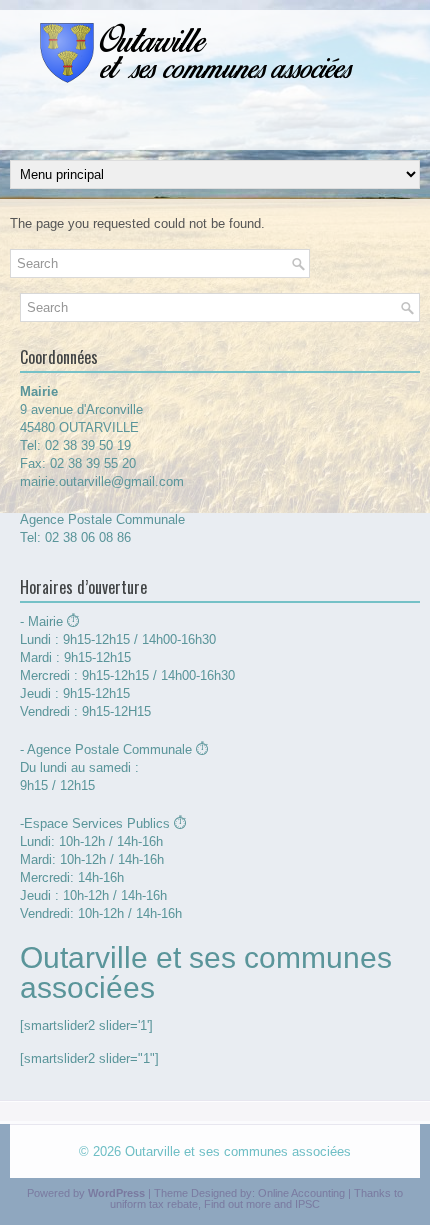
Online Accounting (301, 1193)
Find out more (237, 1204)
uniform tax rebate (154, 1204)
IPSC (307, 1204)
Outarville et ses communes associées (238, 1151)
